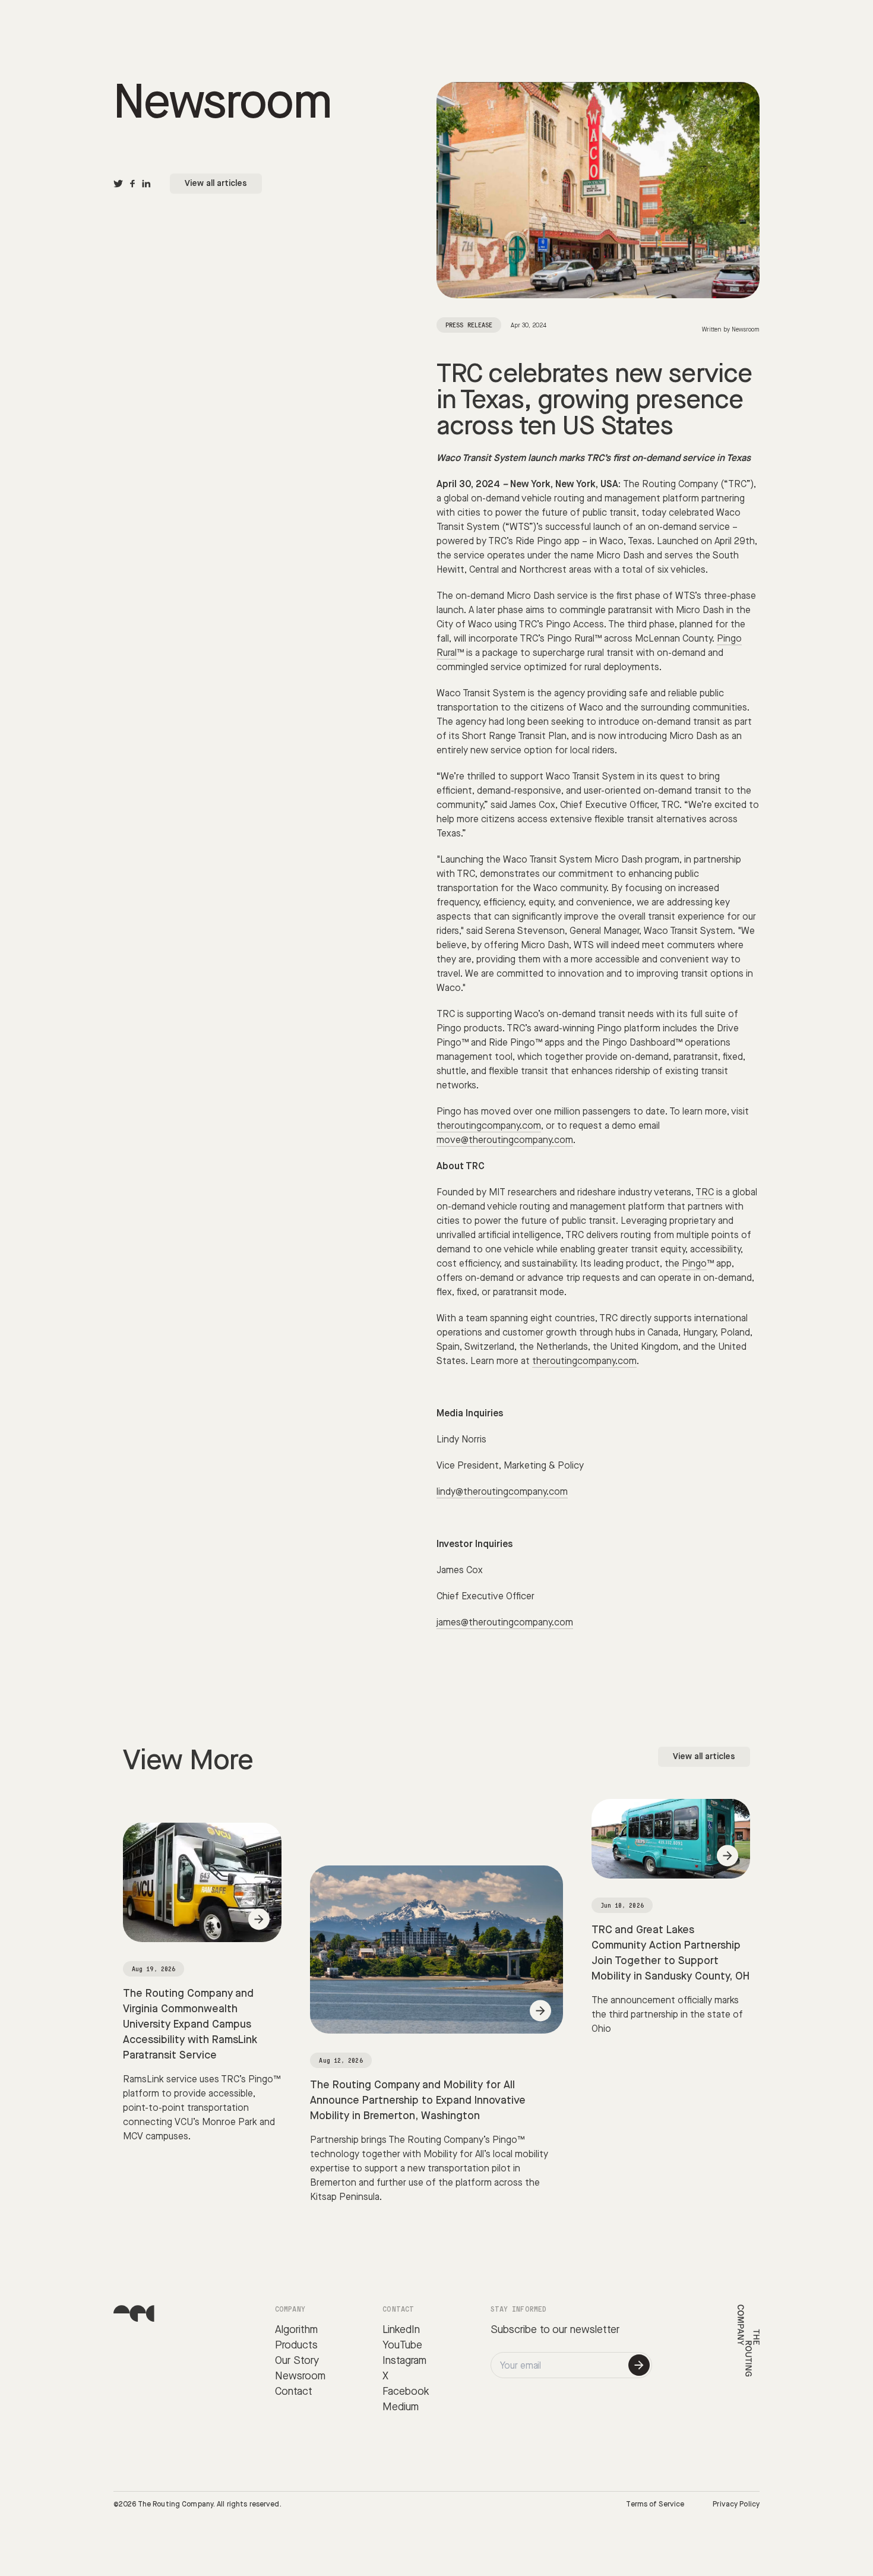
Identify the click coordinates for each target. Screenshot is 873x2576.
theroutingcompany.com (489, 1126)
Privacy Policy (736, 2504)
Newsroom (300, 2376)
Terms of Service (655, 2504)
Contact (294, 2392)
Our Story (297, 2361)
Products (296, 2345)
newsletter (595, 2330)
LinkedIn (401, 2330)
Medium (401, 2407)
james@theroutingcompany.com (505, 1623)
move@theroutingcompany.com (505, 1140)
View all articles (216, 184)
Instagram (404, 2361)
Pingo (694, 1264)
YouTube (402, 2345)
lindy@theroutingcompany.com (502, 1492)
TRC (705, 1193)
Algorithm (296, 2330)
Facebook (406, 2392)
